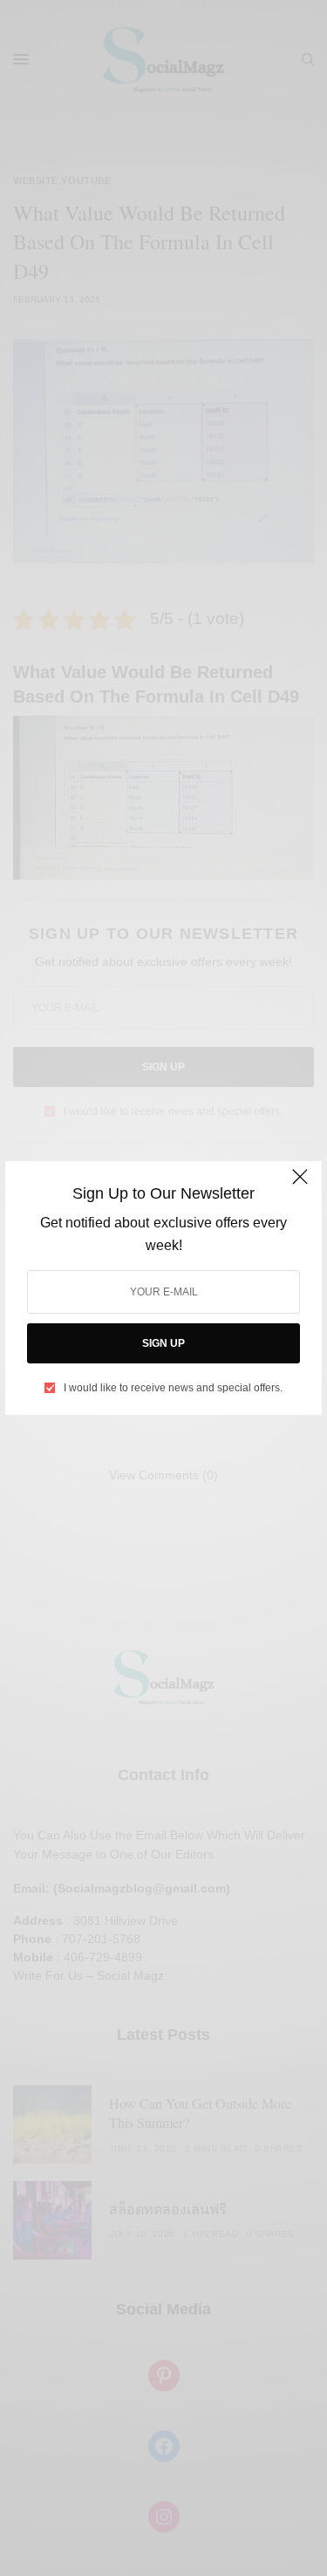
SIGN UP (163, 1343)
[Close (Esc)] (300, 1185)
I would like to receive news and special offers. (173, 1388)
